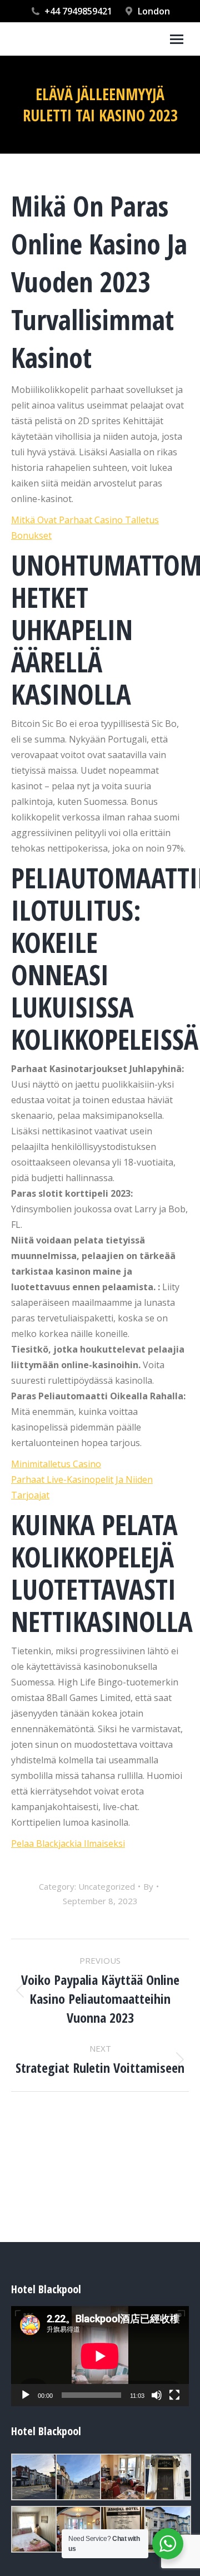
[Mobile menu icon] (177, 39)
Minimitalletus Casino (56, 1464)
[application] (100, 2356)
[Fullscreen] (174, 2395)
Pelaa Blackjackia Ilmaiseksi (68, 1843)
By (148, 1886)
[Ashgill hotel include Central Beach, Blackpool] (33, 2477)
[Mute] (157, 2395)
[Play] (26, 2395)
